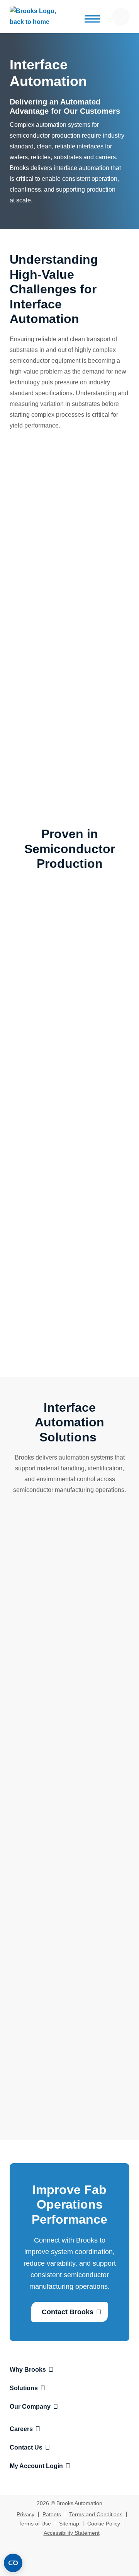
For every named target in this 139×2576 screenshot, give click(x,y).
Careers (21, 2429)
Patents (52, 2514)
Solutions (24, 2388)
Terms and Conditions (96, 2514)
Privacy (25, 2514)
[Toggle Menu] (91, 19)
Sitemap (69, 2524)
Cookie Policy (104, 2524)
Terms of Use (35, 2524)
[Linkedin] (62, 2561)
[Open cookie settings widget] (13, 2563)
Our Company (30, 2407)
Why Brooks (28, 2370)
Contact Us (26, 2447)
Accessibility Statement (72, 2533)
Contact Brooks (68, 2312)
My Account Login (36, 2466)
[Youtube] (77, 2561)
